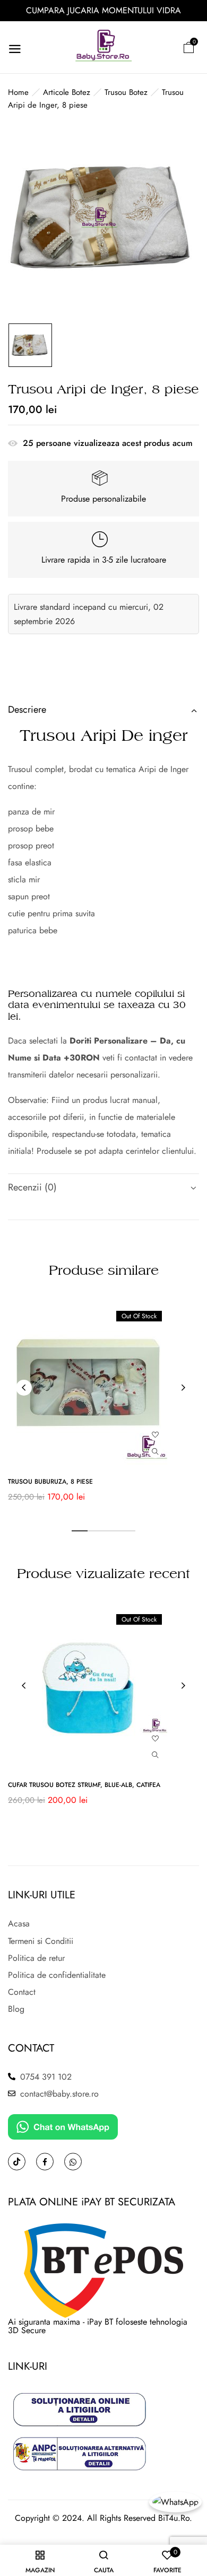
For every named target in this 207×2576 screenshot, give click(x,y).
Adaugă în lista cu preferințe (155, 1434)
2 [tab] (96, 1531)
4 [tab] (127, 1531)
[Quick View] (155, 1452)
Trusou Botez (126, 92)
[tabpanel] (103, 1407)
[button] (188, 47)
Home (18, 92)
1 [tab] (80, 1531)
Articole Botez (67, 92)
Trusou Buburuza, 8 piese (50, 1482)
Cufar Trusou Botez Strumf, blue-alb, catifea (84, 1785)
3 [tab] (111, 1531)
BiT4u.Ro (174, 2518)
